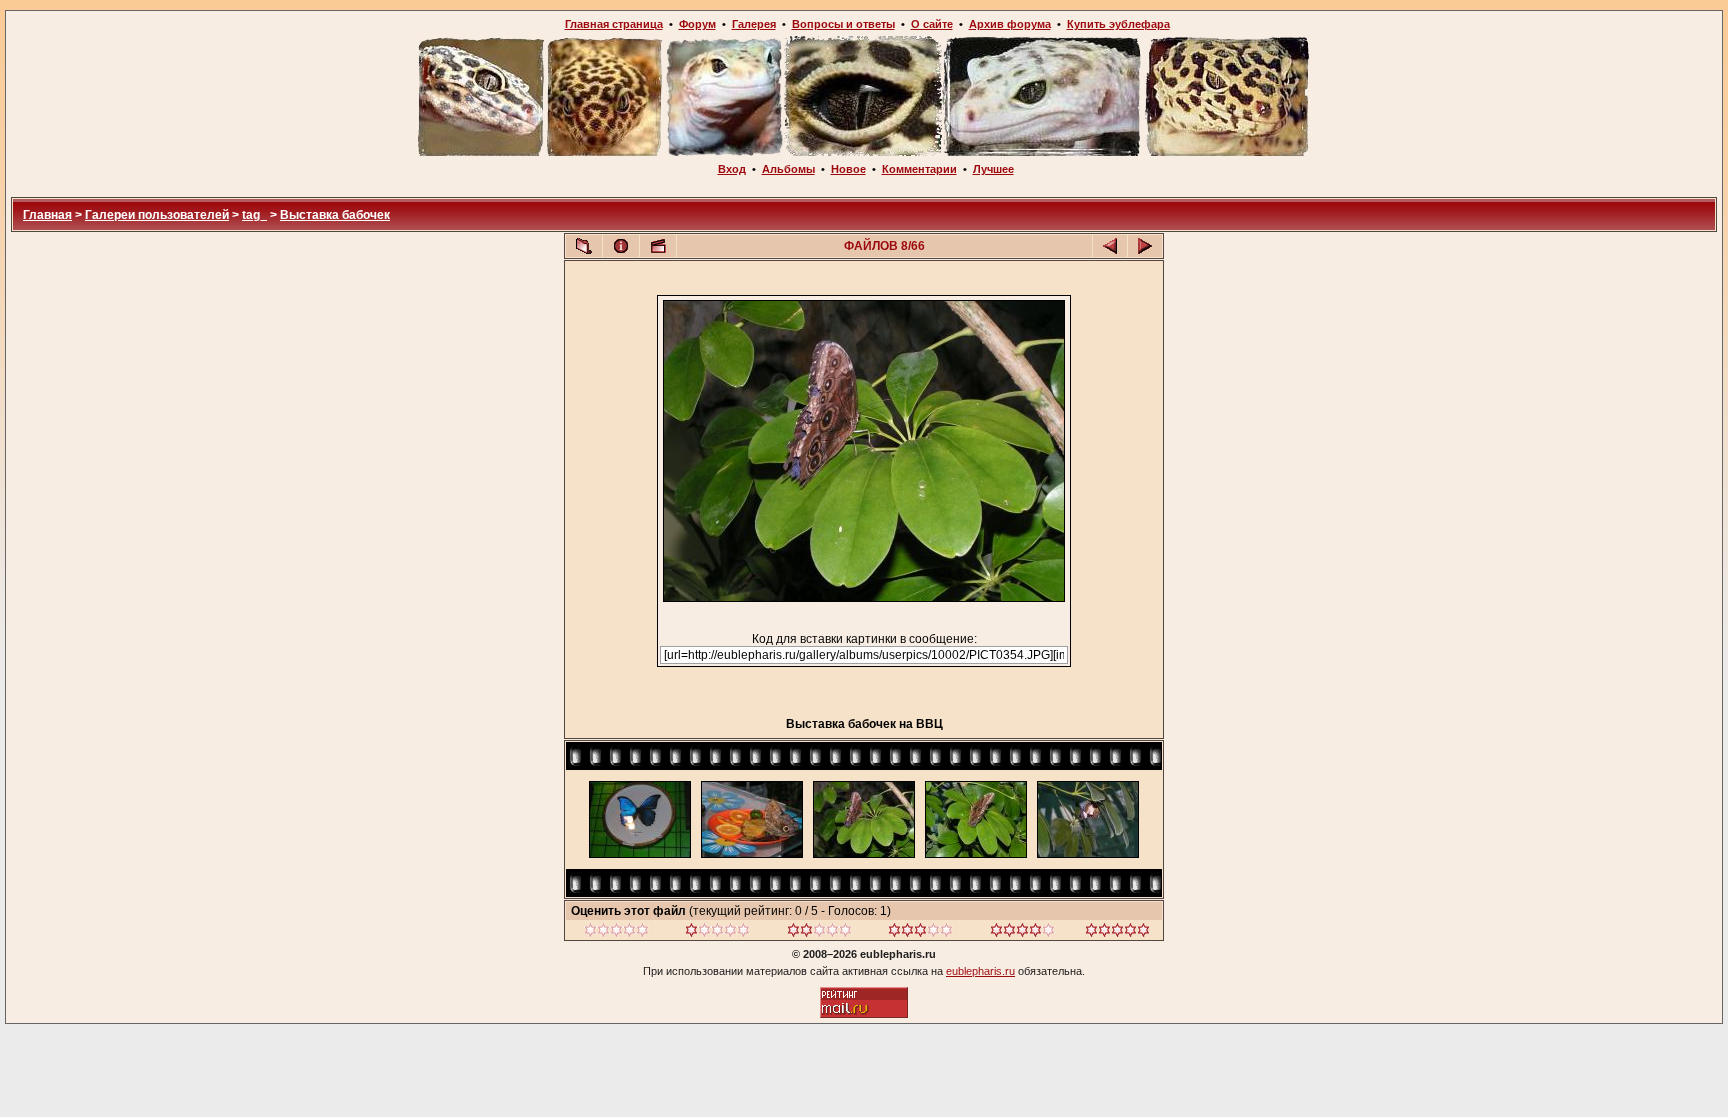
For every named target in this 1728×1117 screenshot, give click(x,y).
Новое (848, 169)
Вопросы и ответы (843, 24)
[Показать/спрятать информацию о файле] (621, 246)
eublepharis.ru (980, 971)
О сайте (932, 24)
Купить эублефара (1118, 24)
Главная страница (614, 24)
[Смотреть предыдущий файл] (1110, 246)
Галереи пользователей (157, 215)
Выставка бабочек (335, 215)
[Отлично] (1022, 933)
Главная (47, 215)
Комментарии (919, 169)
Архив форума (1010, 24)
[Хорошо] (920, 933)
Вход (732, 169)
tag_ (254, 215)
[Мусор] (616, 933)
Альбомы (788, 169)
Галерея (754, 24)
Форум (697, 24)
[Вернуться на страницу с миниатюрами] (584, 246)
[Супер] (1117, 933)
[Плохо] (717, 933)
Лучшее (993, 169)
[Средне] (819, 933)
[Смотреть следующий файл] (1145, 246)
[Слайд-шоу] (658, 246)
